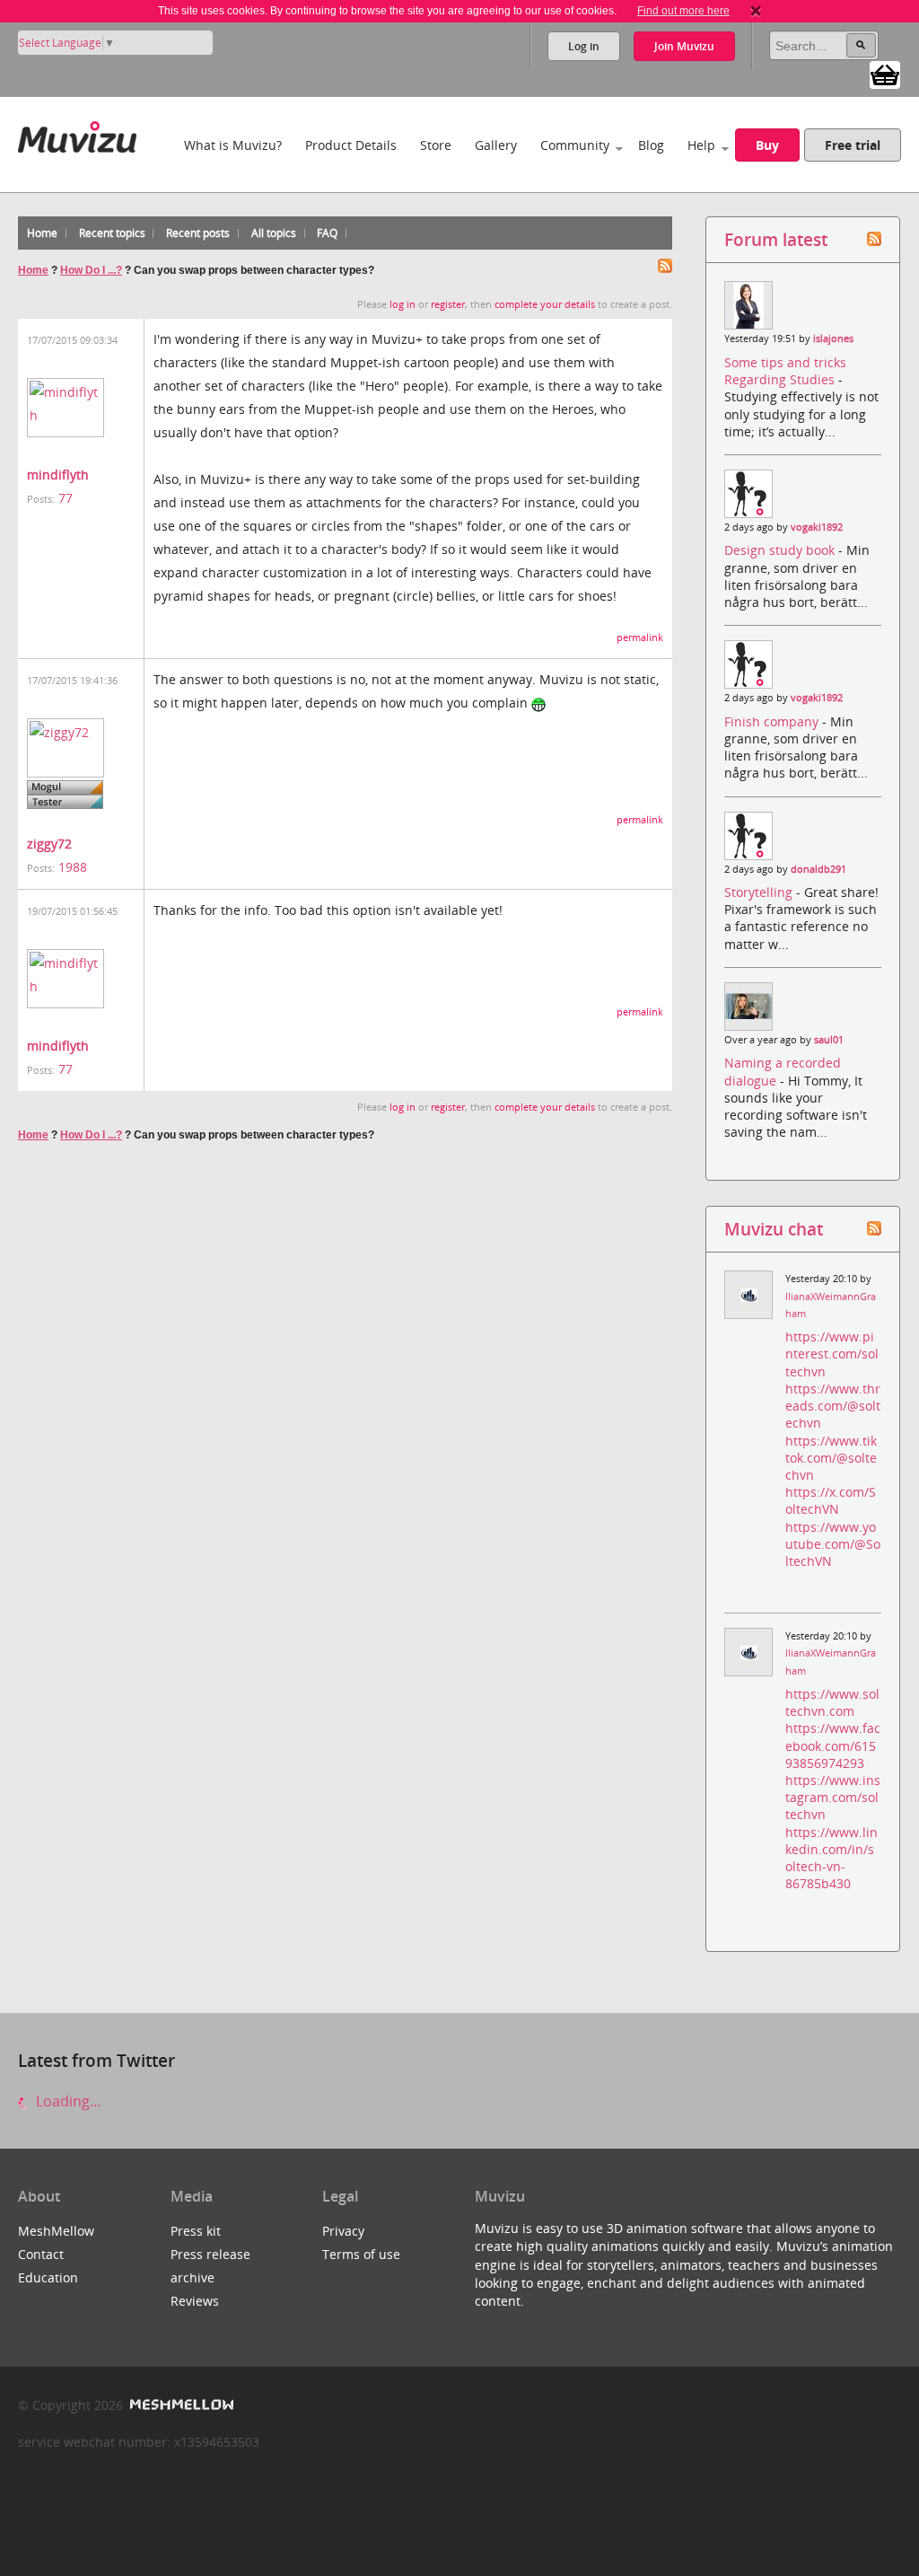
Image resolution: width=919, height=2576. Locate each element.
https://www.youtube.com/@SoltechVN (833, 1544)
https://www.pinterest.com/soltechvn (832, 1354)
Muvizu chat (774, 1229)
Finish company (773, 721)
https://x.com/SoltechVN (831, 1500)
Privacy (343, 2231)
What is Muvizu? (233, 145)
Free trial (853, 145)
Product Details (351, 145)
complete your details (545, 304)
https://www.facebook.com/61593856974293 (833, 1745)
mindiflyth (58, 475)
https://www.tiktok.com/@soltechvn (831, 1458)
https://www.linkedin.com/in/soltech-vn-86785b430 (831, 1858)
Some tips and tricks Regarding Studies (785, 371)
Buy (767, 145)
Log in (584, 46)
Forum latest (776, 239)
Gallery (496, 145)
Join (684, 46)
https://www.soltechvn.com (832, 1702)
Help (701, 145)
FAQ (327, 233)
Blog (651, 145)
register (448, 304)
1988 (73, 867)
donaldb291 (818, 869)
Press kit (196, 2231)
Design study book (781, 550)
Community (575, 145)
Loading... (66, 2101)
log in (403, 304)
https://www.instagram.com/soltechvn (833, 1797)
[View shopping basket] (885, 74)
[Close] (756, 11)
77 (66, 498)
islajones (833, 338)
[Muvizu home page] (77, 133)
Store (436, 145)
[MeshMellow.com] (180, 2405)
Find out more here (683, 11)
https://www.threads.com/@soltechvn (833, 1406)
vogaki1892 (817, 527)
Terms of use (361, 2254)
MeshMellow (56, 2231)
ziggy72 (49, 844)
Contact (41, 2254)
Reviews (195, 2301)
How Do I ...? (91, 270)
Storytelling (760, 892)
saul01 (829, 1040)
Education (48, 2277)
